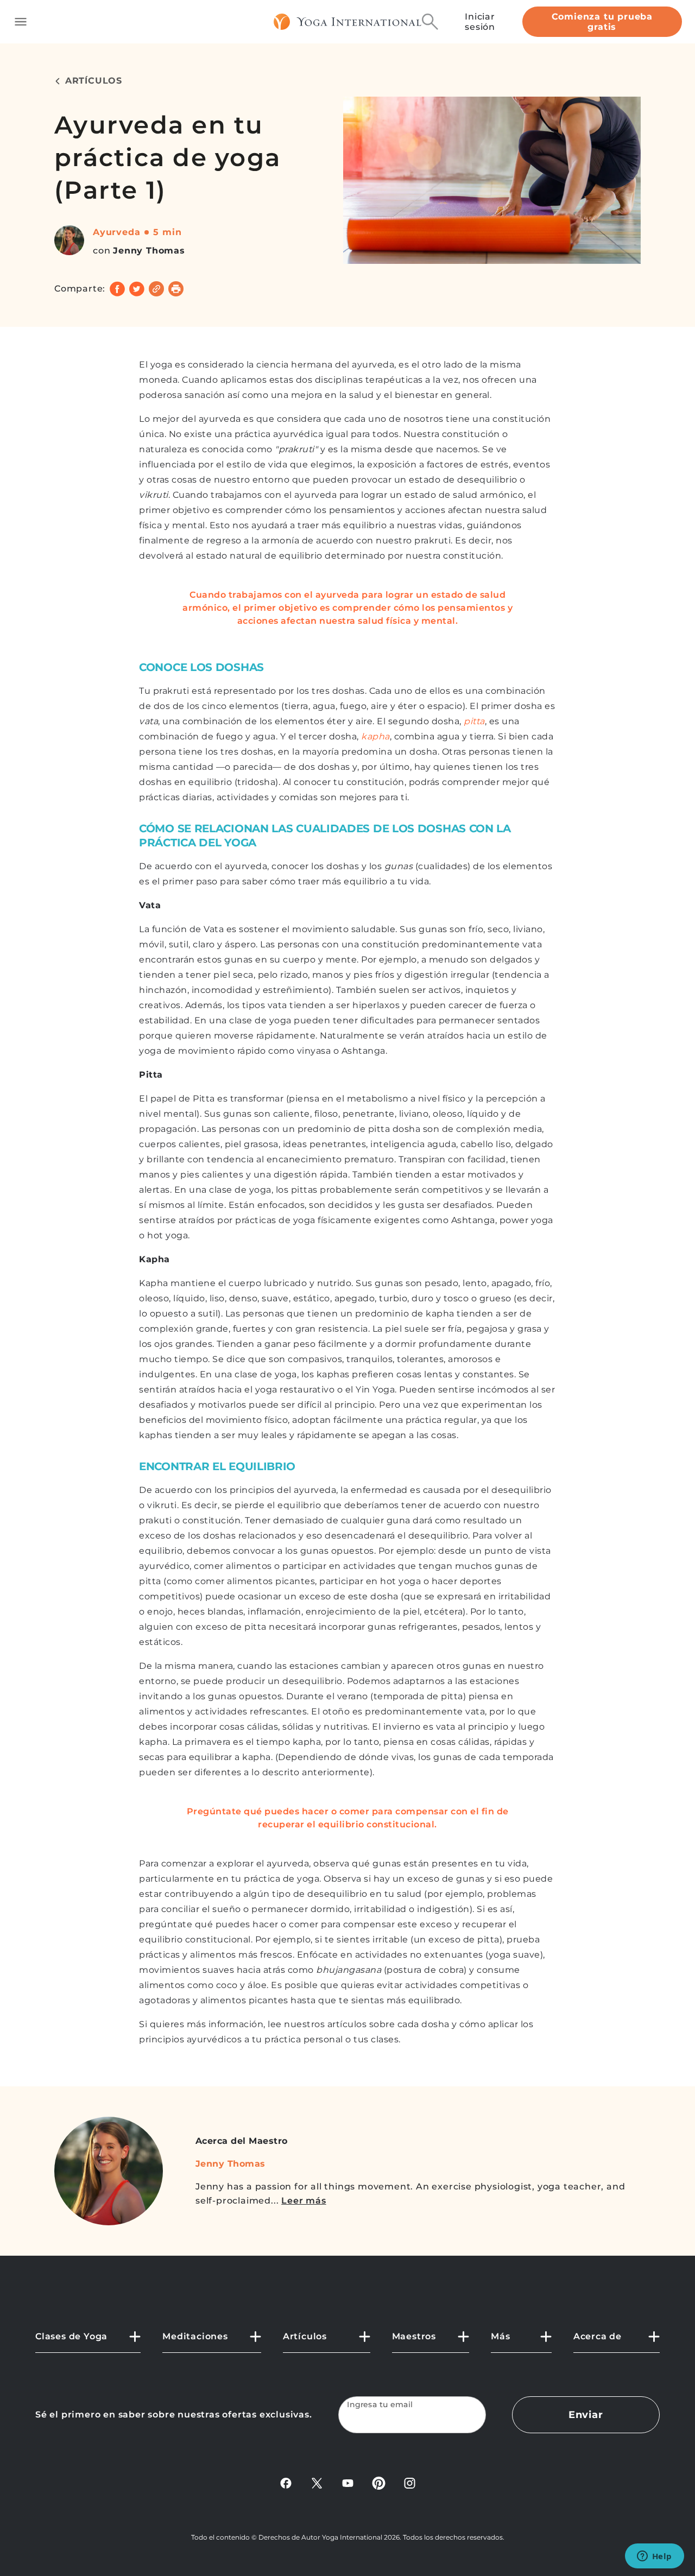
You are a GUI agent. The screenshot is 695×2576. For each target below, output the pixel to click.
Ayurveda (116, 232)
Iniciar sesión (480, 22)
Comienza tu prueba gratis (602, 22)
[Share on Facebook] (117, 289)
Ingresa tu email (380, 2405)
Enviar (586, 2415)
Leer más (304, 2201)
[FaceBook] (286, 2483)
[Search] (430, 22)
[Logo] (348, 22)
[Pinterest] (379, 2483)
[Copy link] (156, 289)
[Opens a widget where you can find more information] (654, 2557)
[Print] (176, 289)
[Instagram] (410, 2483)
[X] (317, 2483)
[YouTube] (348, 2483)
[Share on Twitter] (137, 289)
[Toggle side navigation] (21, 22)
